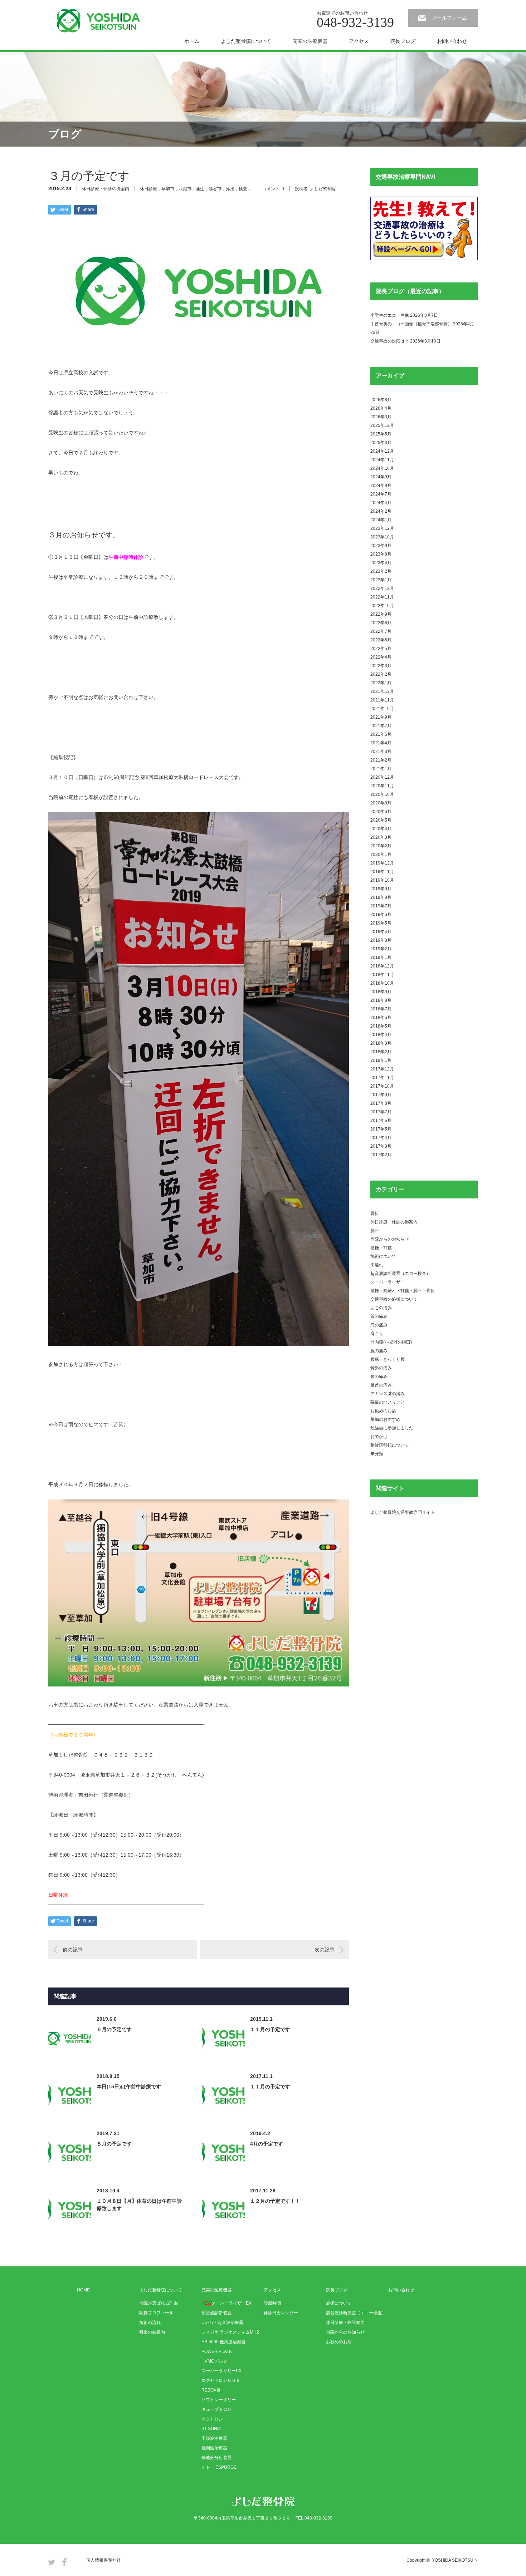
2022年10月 (382, 606)
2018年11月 (382, 975)
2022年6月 (381, 640)
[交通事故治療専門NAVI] (424, 259)
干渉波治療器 (214, 2438)
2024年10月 (382, 468)
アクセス (359, 41)
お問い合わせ (452, 41)
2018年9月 (381, 992)
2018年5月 (381, 1026)
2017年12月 (382, 1069)
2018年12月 (382, 966)
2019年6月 (381, 915)
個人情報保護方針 (103, 2560)
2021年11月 (382, 700)
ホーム (192, 41)
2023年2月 (381, 571)
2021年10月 (382, 709)
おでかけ (379, 1437)
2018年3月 (381, 1043)
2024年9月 (381, 477)
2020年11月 (382, 786)
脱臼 (375, 1231)
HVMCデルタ (214, 2361)
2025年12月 (382, 425)
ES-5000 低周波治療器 (223, 2342)
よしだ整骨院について (246, 41)
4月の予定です (267, 2144)
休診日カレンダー (281, 2313)
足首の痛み (381, 1385)
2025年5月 (381, 434)
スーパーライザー (388, 1282)
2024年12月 (382, 451)
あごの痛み (381, 1308)
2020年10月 (382, 794)
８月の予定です (114, 2144)
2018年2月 (381, 1052)
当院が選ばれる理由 (159, 2303)
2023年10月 (382, 537)
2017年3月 (381, 1146)
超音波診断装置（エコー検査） (400, 1274)
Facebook (64, 2562)
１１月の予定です (270, 2029)
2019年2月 (381, 949)
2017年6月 (381, 1120)
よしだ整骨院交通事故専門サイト (403, 1512)
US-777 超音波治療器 (222, 2323)
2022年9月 (381, 614)
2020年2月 (381, 846)
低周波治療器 (214, 2448)
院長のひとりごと (388, 1402)
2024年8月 (381, 486)
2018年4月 (381, 1035)
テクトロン (212, 2419)
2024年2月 (381, 511)
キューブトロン (216, 2409)
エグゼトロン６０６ (221, 2380)
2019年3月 (381, 940)
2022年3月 (381, 666)
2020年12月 (382, 777)
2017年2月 (381, 1155)
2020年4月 (381, 829)
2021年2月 (381, 760)
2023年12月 (382, 528)
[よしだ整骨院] (98, 21)
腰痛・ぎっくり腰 (388, 1359)
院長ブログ (403, 41)
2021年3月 (381, 752)
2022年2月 (381, 674)
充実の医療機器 (310, 41)
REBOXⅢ (211, 2390)
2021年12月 (382, 691)
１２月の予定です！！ (275, 2201)
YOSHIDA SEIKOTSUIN (455, 2560)
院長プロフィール (156, 2313)
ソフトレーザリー (219, 2400)
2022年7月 (381, 631)
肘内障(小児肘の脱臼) (391, 1342)
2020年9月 (381, 803)
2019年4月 (381, 932)
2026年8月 (381, 400)
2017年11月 (382, 1078)
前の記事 (73, 1950)
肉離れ (377, 1265)
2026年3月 (381, 417)
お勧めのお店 (383, 1411)
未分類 (377, 1454)
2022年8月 (381, 623)
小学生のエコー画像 (390, 315)
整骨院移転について (390, 1445)
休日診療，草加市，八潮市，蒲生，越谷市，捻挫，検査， (196, 189)
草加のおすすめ (385, 1419)
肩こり (377, 1334)
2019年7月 (381, 906)
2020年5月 (381, 820)
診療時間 (272, 2303)
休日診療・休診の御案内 (106, 189)
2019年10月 (382, 880)
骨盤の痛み (381, 1368)
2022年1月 (381, 683)
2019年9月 (381, 889)
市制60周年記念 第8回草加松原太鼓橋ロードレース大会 (166, 777)
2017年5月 (381, 1129)
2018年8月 (381, 1000)
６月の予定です (114, 2029)
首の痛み (379, 1316)
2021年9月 (381, 717)
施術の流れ (150, 2323)
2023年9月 (381, 546)
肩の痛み (379, 1325)
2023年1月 (381, 580)
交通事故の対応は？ (390, 341)
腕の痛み (379, 1351)
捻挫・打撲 (381, 1248)
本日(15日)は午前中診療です (129, 2087)
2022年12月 (382, 588)
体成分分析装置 (216, 2458)
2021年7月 (381, 726)
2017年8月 (381, 1103)
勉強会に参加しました (392, 1428)
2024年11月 (382, 460)
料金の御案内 (152, 2332)
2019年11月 (382, 872)
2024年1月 (381, 520)
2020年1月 (381, 854)
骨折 (375, 1213)
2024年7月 (381, 494)
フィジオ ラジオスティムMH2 (230, 2332)
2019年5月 (381, 923)
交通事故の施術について (394, 1299)
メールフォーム (449, 18)
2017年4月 (381, 1138)
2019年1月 (381, 957)
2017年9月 (381, 1095)
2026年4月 (381, 408)
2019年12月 (382, 863)
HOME (83, 2290)
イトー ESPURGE (219, 2467)
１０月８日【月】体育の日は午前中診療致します (139, 2205)
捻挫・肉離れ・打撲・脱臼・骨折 (403, 1291)
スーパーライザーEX (227, 2303)
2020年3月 (381, 837)
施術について (383, 1256)
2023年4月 (381, 563)
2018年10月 (382, 983)
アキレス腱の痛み (388, 1394)
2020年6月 (381, 812)
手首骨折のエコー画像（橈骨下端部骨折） (411, 324)
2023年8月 (381, 554)
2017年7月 (381, 1112)
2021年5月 (381, 734)
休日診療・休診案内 (345, 2323)
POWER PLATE (217, 2351)
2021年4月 (381, 743)
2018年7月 (381, 1009)
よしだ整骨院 (323, 189)
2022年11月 (382, 597)
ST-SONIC (211, 2429)
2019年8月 (381, 897)
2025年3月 (381, 443)
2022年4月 (381, 657)
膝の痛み (379, 1376)
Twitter (52, 2562)
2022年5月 (381, 649)
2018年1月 (381, 1060)
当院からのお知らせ (390, 1239)
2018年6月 (381, 1018)
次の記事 (325, 1950)
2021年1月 (381, 769)
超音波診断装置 (216, 2313)
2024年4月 (381, 503)
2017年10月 (382, 1086)
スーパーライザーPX (221, 2371)
